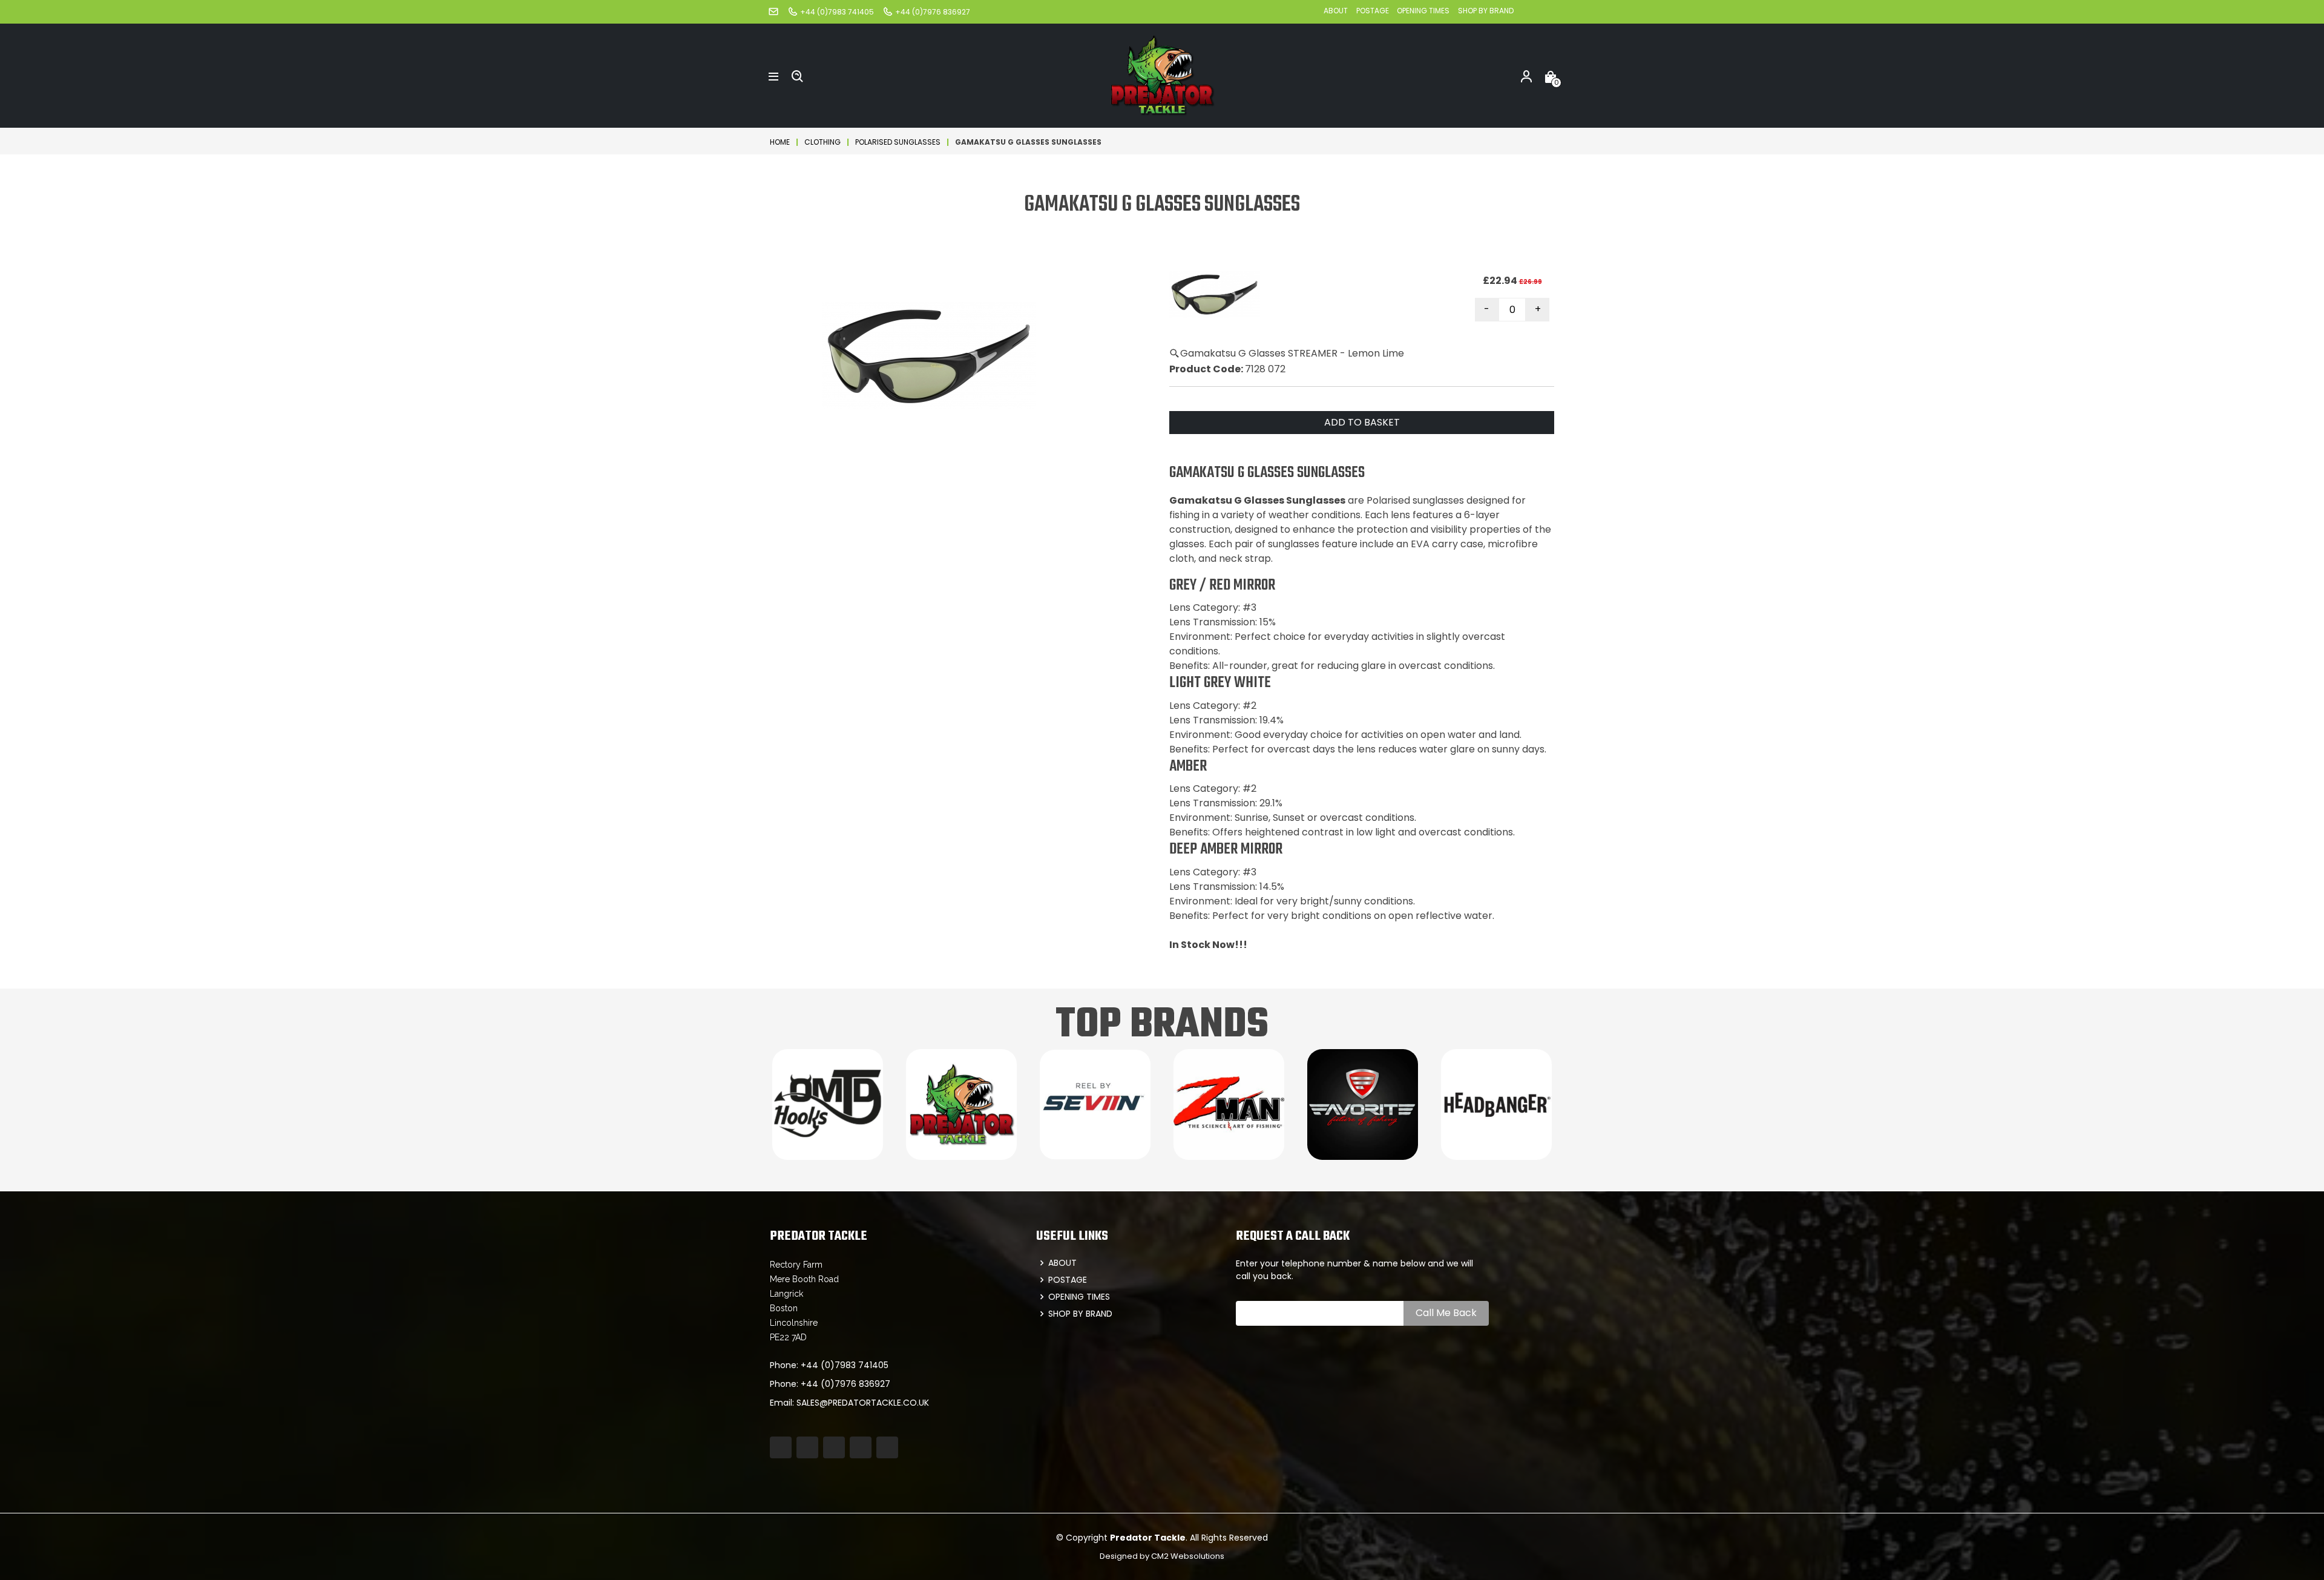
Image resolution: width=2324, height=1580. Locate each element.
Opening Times (1423, 11)
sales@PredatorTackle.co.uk (863, 1403)
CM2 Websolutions (1188, 1556)
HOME (780, 142)
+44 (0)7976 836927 (845, 1384)
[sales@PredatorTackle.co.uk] (773, 11)
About (1336, 11)
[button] (773, 76)
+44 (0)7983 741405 (845, 1365)
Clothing (822, 142)
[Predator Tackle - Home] (1162, 75)
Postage (1374, 11)
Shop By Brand (1486, 11)
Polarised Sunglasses (898, 142)
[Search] (798, 76)
